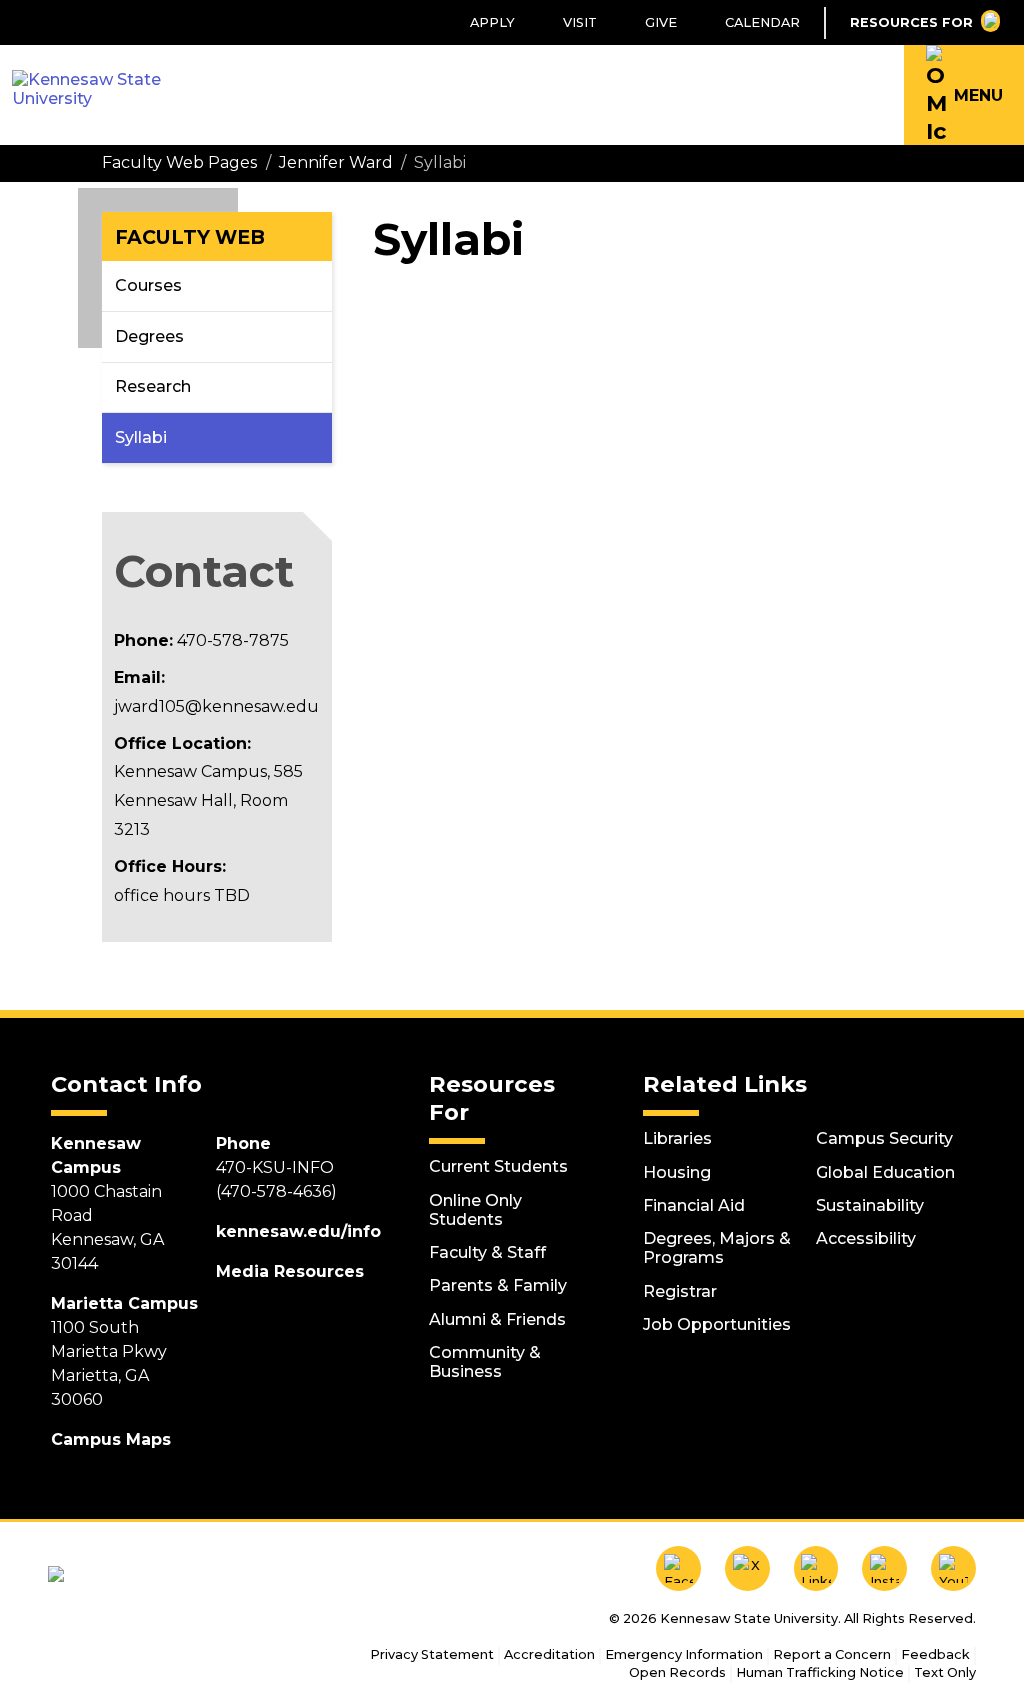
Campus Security (884, 1138)
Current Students (498, 1166)
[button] (964, 95)
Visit (580, 22)
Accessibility (866, 1238)
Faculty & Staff (487, 1252)
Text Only (945, 1672)
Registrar (680, 1291)
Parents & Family (498, 1285)
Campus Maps (111, 1439)
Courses (148, 285)
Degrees (149, 336)
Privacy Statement (432, 1654)
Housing (677, 1172)
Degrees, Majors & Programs (717, 1248)
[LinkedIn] (816, 1568)
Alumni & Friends (497, 1319)
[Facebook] (678, 1568)
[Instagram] (884, 1568)
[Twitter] (747, 1568)
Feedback (935, 1654)
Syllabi (141, 437)
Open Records (677, 1672)
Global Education (885, 1172)
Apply (492, 22)
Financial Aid (694, 1205)
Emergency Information (684, 1654)
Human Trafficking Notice (820, 1672)
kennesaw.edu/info (298, 1231)
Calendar (762, 22)
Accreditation (549, 1654)
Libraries (677, 1138)
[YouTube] (953, 1568)
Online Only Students (475, 1210)
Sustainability (870, 1205)
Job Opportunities (717, 1324)
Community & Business (485, 1362)
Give (661, 22)
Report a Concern (832, 1654)
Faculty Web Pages (179, 162)
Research (153, 386)
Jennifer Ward (336, 162)
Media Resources (290, 1271)
